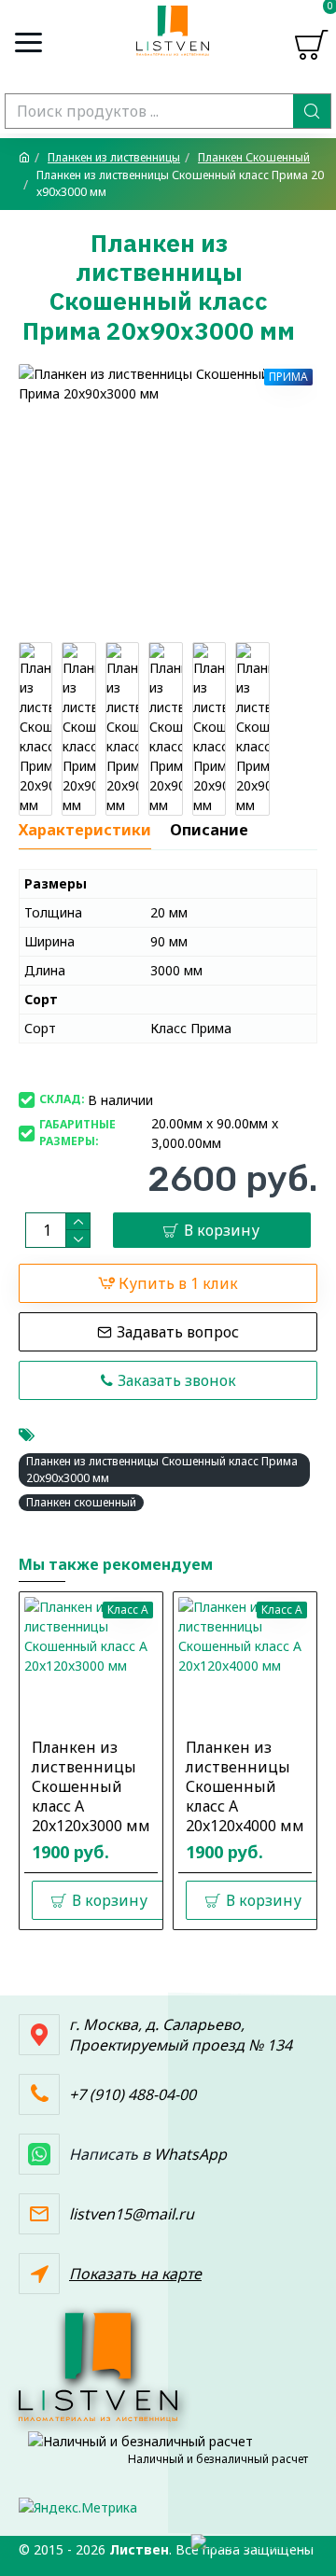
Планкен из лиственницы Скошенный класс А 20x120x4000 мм (245, 1786)
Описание (209, 830)
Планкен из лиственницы (114, 157)
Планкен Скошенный (254, 157)
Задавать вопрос (178, 1332)
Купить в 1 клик (178, 1283)
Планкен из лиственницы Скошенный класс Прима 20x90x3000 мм (162, 1470)
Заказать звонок (177, 1380)
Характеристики (85, 830)
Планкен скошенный (81, 1502)
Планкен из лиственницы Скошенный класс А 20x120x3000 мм (91, 1786)
